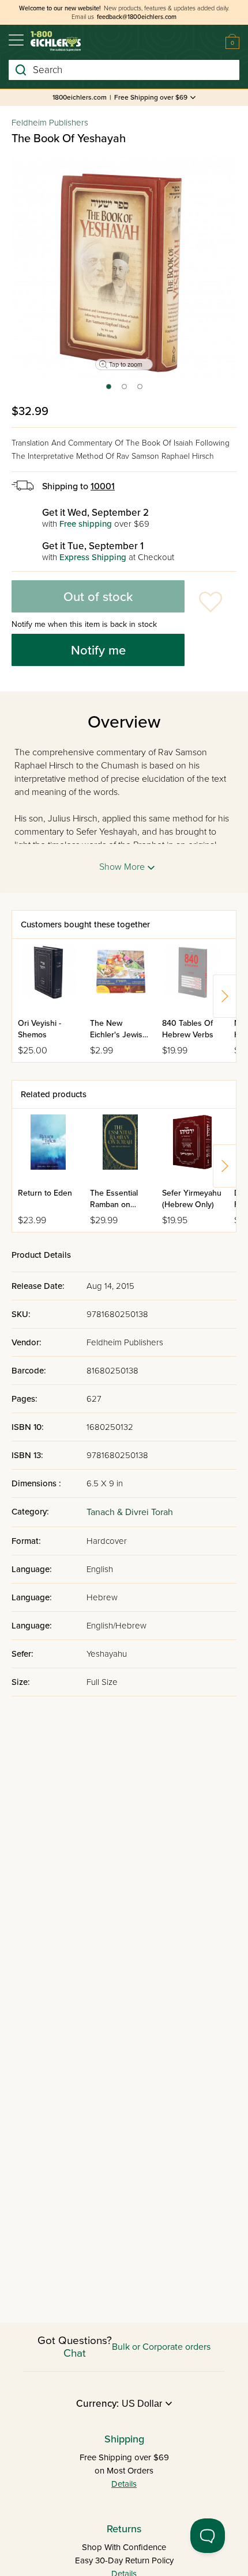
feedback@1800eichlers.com (137, 17)
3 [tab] (140, 390)
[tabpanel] (124, 267)
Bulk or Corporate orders (161, 2347)
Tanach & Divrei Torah (130, 1512)
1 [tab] (108, 390)
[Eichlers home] (56, 41)
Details (124, 2484)
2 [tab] (125, 390)
